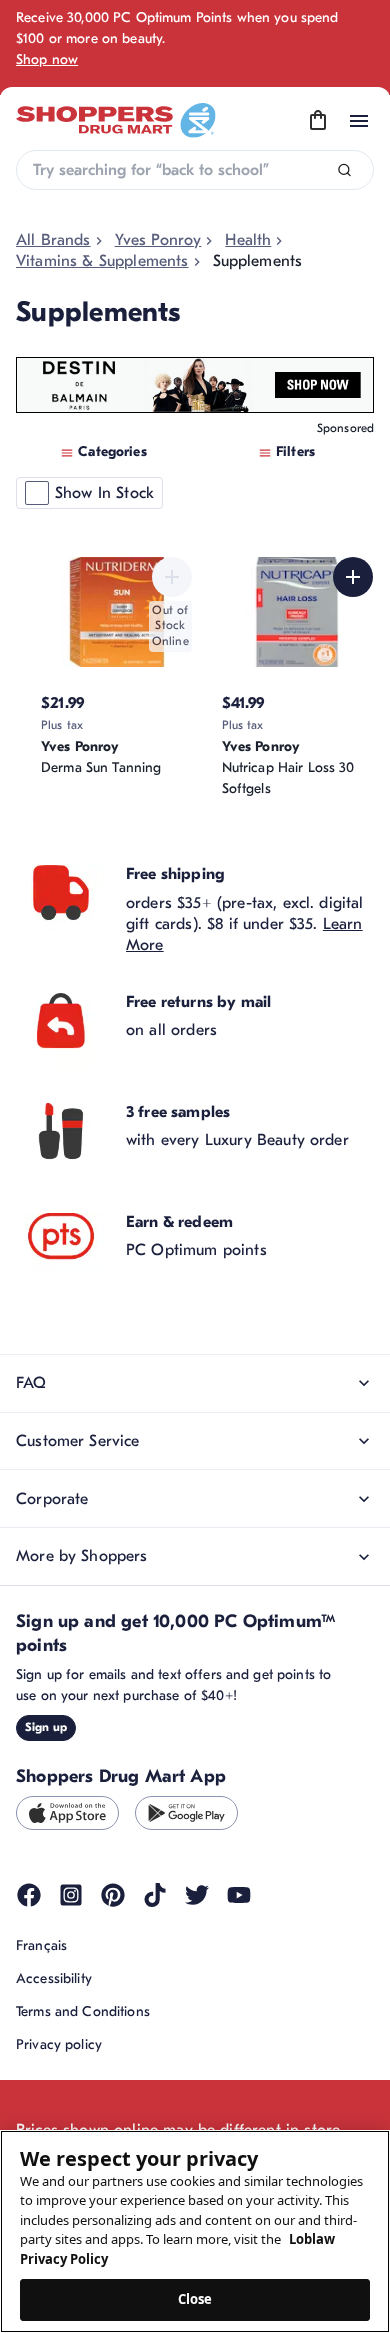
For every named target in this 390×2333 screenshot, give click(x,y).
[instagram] (71, 1895)
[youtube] (239, 1895)
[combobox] (195, 170)
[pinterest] (113, 1895)
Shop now (47, 59)
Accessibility (54, 1978)
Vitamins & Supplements (102, 261)
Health (248, 240)
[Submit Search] (344, 170)
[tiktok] (155, 1895)
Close (195, 2299)
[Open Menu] (359, 121)
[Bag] (318, 121)
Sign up (46, 1727)
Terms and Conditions (83, 2011)
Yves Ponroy (158, 240)
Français (41, 1945)
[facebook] (29, 1895)
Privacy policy (59, 2044)
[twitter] (197, 1895)
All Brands (53, 240)
